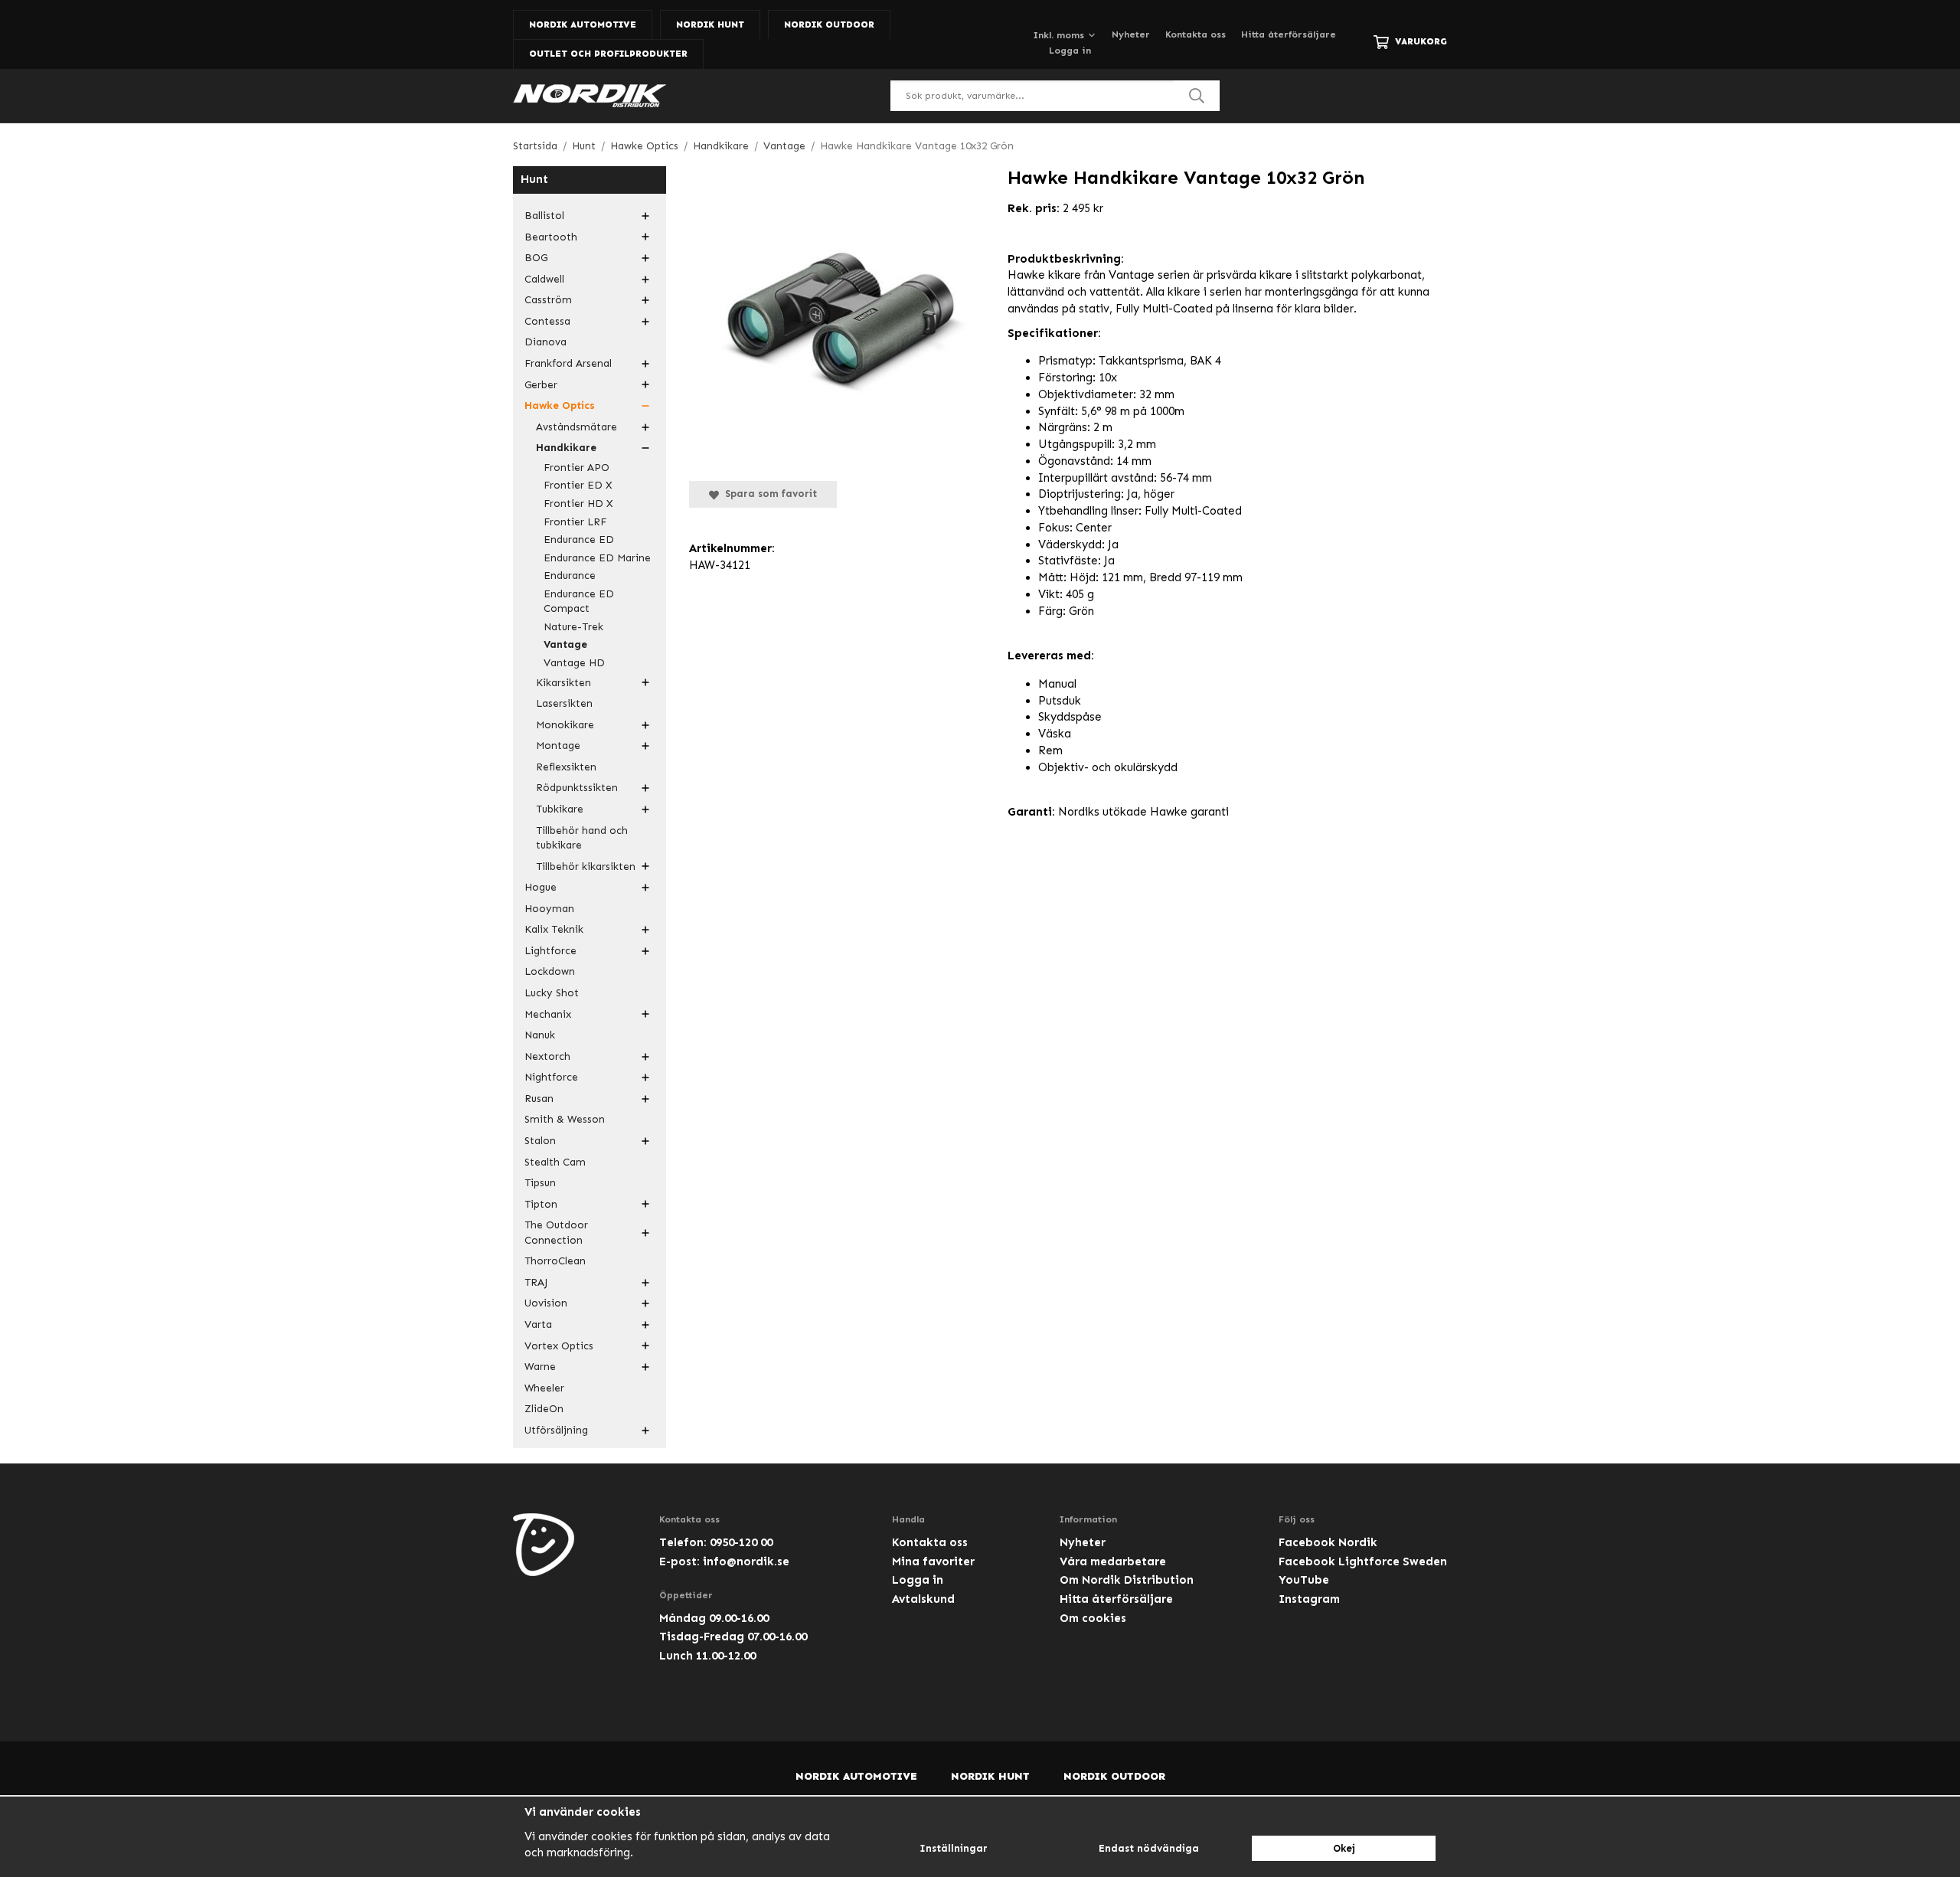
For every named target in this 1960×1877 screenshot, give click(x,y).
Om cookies (1093, 1618)
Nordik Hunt (710, 25)
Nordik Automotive (583, 25)
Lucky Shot (552, 993)
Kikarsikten (563, 683)
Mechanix (548, 1014)
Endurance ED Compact (579, 602)
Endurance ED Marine (597, 558)
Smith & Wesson (565, 1119)
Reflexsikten (566, 767)
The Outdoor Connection (556, 1233)
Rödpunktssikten (577, 788)
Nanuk (540, 1035)
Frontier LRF (575, 522)
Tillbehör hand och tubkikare (582, 838)
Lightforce (550, 951)
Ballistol (544, 216)
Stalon (540, 1141)
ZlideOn (544, 1409)
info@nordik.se (746, 1561)
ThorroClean (555, 1261)
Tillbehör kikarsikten (586, 867)
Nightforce (551, 1077)
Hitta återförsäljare (1289, 34)
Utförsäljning (556, 1430)
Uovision (546, 1303)
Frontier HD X (578, 504)
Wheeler (544, 1388)
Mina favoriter (933, 1561)
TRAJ (536, 1282)
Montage (558, 746)
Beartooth (551, 237)
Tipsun (540, 1183)
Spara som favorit (768, 494)
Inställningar (954, 1848)
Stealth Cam (555, 1162)
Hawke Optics (560, 405)
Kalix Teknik (554, 929)
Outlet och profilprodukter (608, 54)
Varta (538, 1324)
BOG (536, 258)
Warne (540, 1367)
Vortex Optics (559, 1346)
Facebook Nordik (1328, 1542)
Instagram (1309, 1599)
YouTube (1304, 1580)
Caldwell (544, 279)
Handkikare (566, 448)
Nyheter (1131, 34)
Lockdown (550, 971)
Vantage (565, 644)
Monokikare (565, 725)
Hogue (541, 887)
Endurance (570, 576)
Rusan (539, 1099)
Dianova (546, 342)
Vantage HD (574, 663)
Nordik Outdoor (829, 25)
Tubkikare (560, 809)
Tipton (541, 1204)
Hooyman (549, 909)
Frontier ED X (578, 485)
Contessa (547, 321)
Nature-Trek (573, 627)
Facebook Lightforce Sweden (1363, 1561)
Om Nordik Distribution (1127, 1580)
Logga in (1070, 51)
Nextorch (547, 1056)
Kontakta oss (1196, 34)
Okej (1344, 1848)
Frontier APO (577, 468)
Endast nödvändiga (1149, 1848)
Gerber (541, 385)
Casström (548, 300)
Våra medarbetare (1113, 1561)
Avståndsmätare (577, 427)
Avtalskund (923, 1599)
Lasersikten (564, 703)
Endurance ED (579, 540)
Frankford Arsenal (568, 363)
